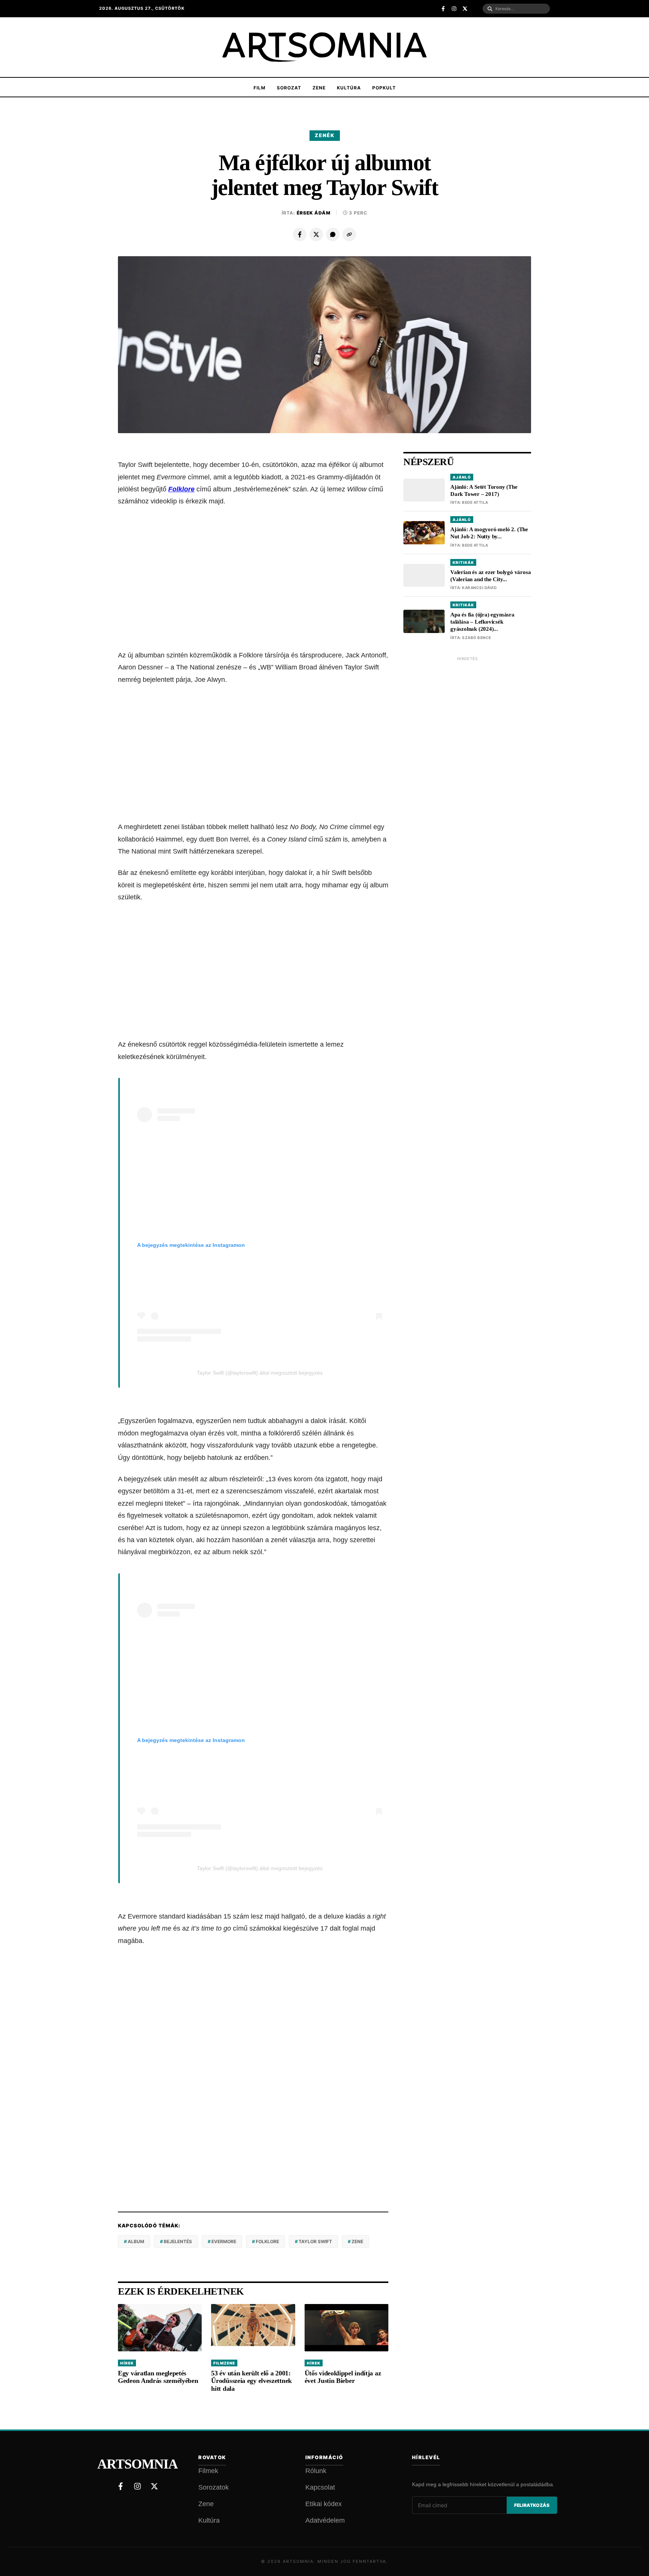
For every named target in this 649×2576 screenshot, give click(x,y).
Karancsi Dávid (479, 588)
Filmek (208, 2471)
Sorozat (289, 88)
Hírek (127, 2363)
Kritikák (463, 562)
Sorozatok (214, 2487)
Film (260, 88)
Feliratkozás (532, 2505)
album (136, 2241)
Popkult (384, 88)
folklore (267, 2241)
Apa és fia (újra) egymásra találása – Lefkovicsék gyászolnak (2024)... (482, 622)
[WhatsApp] (333, 234)
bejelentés (178, 2241)
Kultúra (349, 88)
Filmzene (224, 2363)
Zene (319, 88)
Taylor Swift (315, 2241)
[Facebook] (300, 234)
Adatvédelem (325, 2520)
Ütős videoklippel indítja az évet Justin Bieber (343, 2377)
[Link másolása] (349, 234)
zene (357, 2241)
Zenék (325, 135)
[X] (316, 234)
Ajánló (462, 477)
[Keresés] (490, 9)
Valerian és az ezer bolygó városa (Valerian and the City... (491, 576)
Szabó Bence (477, 638)
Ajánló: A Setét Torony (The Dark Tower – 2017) (484, 490)
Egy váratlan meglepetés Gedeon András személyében (158, 2377)
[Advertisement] (253, 572)
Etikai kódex (324, 2504)
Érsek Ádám (314, 213)
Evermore (224, 2241)
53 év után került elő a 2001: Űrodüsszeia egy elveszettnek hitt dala (251, 2381)
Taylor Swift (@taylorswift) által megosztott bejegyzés (260, 1373)
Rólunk (316, 2471)
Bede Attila (475, 503)
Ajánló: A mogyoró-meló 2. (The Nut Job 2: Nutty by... (489, 533)
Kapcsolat (320, 2487)
